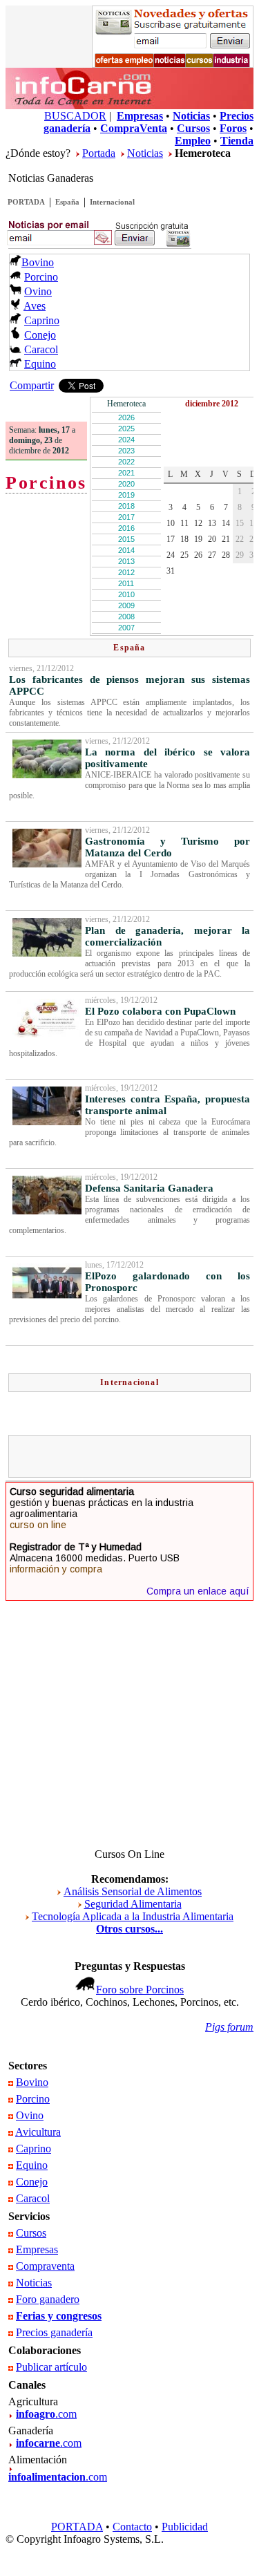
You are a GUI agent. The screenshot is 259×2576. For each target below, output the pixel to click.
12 (198, 523)
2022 (126, 462)
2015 (126, 539)
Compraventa (45, 2266)
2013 (126, 561)
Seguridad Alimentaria (133, 1904)
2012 (126, 572)
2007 (126, 628)
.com (46, 2414)
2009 (126, 605)
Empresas (37, 2249)
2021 (126, 473)
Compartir (32, 385)
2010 (126, 594)
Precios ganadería (54, 2332)
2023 (126, 451)
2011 (126, 583)
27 (212, 555)
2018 (126, 506)
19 (198, 539)
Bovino (38, 262)
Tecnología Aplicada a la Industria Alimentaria (133, 1916)
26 (198, 555)
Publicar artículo (51, 2367)
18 (184, 539)
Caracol (41, 349)
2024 (126, 440)
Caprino (42, 320)
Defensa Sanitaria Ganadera (149, 1188)
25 (184, 555)
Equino (40, 364)
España (67, 202)
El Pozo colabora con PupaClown (160, 1011)
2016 (126, 528)
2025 (126, 429)
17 (171, 539)
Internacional (112, 202)
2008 (126, 617)
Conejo (40, 335)
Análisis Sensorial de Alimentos (133, 1891)
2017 (126, 517)
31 (171, 571)
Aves (35, 306)
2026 (126, 417)
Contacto (132, 2527)
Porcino (41, 277)
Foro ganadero (48, 2299)
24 (171, 555)
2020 (126, 484)
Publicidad (185, 2527)
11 (184, 523)
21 (226, 539)
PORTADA (26, 202)
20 (212, 539)
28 (226, 555)
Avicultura (38, 2132)
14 (226, 523)
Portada (99, 153)
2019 (126, 495)
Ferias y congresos (59, 2316)
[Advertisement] (136, 1456)
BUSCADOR (75, 116)
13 (212, 523)
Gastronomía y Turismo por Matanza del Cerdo (167, 847)
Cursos (31, 2233)
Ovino (38, 291)
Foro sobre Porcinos (140, 1990)
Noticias (145, 153)
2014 (126, 550)
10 (171, 523)
